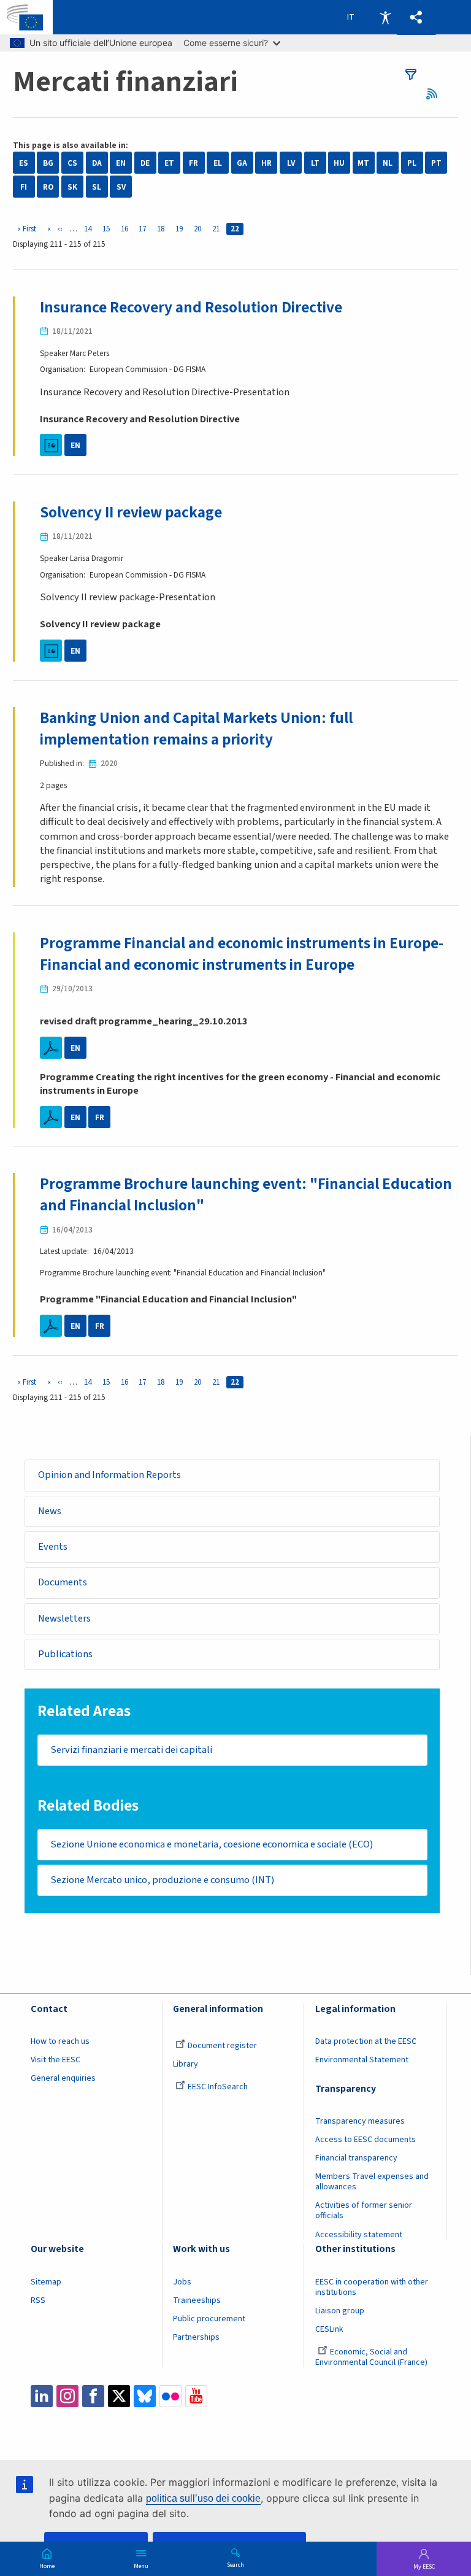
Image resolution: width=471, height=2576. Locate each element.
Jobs (182, 2282)
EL (218, 163)
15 (108, 229)
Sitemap (46, 2282)
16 (127, 229)
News (50, 1511)
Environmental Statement (362, 2060)
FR (193, 163)
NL (388, 163)
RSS (436, 94)
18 (163, 229)
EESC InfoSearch (218, 2087)
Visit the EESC (56, 2060)
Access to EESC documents (366, 2140)
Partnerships (196, 2337)
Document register (222, 2046)
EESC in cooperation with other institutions (372, 2287)
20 (200, 229)
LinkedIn (42, 2396)
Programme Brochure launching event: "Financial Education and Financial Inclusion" (246, 1195)
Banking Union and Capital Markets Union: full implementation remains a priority (196, 729)
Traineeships (197, 2300)
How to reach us (60, 2041)
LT (315, 163)
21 (218, 229)
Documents (63, 1582)
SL (97, 187)
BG (48, 163)
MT (363, 163)
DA (97, 163)
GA (242, 163)
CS (72, 163)
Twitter (119, 2396)
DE (145, 163)
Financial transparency (356, 2158)
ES (24, 163)
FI (24, 187)
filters (411, 74)
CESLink (329, 2329)
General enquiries (63, 2078)
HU (339, 163)
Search (235, 2564)
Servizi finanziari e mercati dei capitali (131, 1750)
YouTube (196, 2396)
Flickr (170, 2396)
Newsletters (64, 1619)
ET (169, 163)
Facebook (93, 2396)
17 (144, 229)
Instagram (67, 2396)
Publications (65, 1654)
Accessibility (385, 17)
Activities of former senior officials (364, 2210)
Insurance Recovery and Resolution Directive (191, 307)
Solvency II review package (131, 512)
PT (436, 163)
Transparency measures (360, 2121)
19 (181, 229)
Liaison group (340, 2311)
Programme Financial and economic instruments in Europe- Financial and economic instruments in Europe (242, 954)
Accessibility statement (359, 2235)
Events (53, 1547)
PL (412, 163)
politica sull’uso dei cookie (203, 2498)
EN (121, 163)
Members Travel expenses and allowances (372, 2182)
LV (291, 163)
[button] (416, 17)
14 (90, 229)
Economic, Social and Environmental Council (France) (372, 2357)
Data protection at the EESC (366, 2041)
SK (72, 187)
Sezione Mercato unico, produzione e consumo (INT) (162, 1880)
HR (266, 163)
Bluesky (145, 2396)
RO (48, 187)
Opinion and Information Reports (109, 1475)
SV (121, 187)
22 (237, 229)
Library (186, 2064)
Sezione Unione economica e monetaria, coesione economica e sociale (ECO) (212, 1844)
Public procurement (209, 2319)
